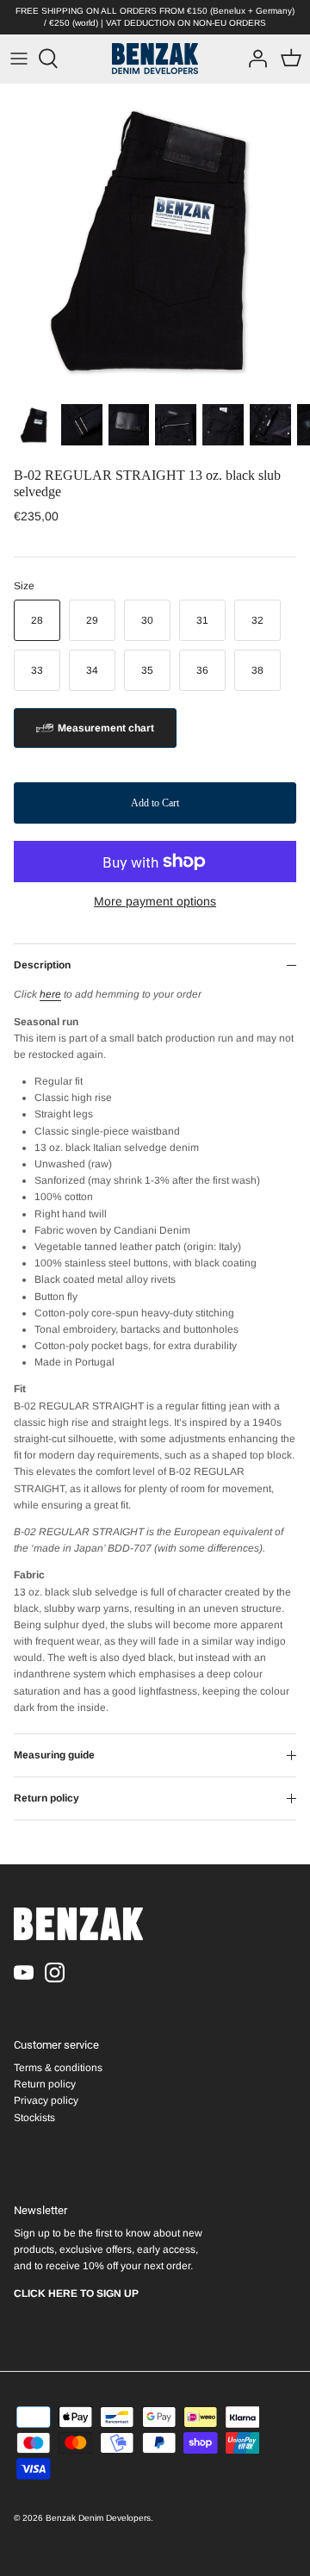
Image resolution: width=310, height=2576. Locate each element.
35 (147, 670)
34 (92, 670)
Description (42, 965)
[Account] (253, 59)
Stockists (34, 2118)
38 (257, 670)
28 (37, 620)
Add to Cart (155, 803)
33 (37, 670)
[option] (155, 239)
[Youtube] (24, 1972)
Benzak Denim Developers (98, 2518)
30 (147, 620)
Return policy (46, 1798)
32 (257, 620)
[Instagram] (55, 1972)
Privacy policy (46, 2100)
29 (92, 620)
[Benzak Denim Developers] (155, 59)
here (50, 994)
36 (202, 670)
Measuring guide (54, 1755)
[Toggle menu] (19, 59)
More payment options (155, 901)
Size (24, 586)
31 (202, 620)
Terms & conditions (58, 2068)
